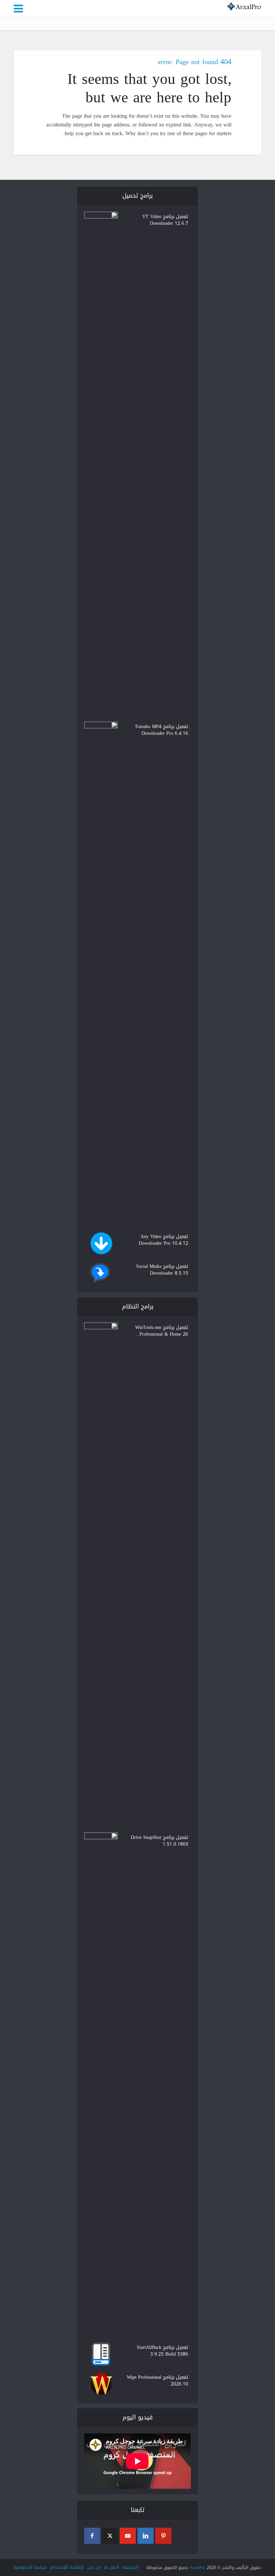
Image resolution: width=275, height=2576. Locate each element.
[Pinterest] (163, 2536)
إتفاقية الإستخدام (67, 2567)
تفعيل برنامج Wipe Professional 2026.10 (157, 2380)
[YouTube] (128, 2536)
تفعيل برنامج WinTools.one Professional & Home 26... (162, 1330)
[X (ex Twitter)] (110, 2536)
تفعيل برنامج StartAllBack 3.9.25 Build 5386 (162, 2350)
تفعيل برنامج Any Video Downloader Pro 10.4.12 (163, 1239)
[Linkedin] (146, 2536)
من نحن (94, 2567)
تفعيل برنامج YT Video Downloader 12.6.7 (165, 219)
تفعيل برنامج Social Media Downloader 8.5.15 (162, 1269)
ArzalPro (197, 2567)
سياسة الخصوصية (30, 2567)
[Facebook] (92, 2536)
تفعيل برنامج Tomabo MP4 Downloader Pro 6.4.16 (161, 729)
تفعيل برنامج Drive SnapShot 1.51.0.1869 (159, 1840)
